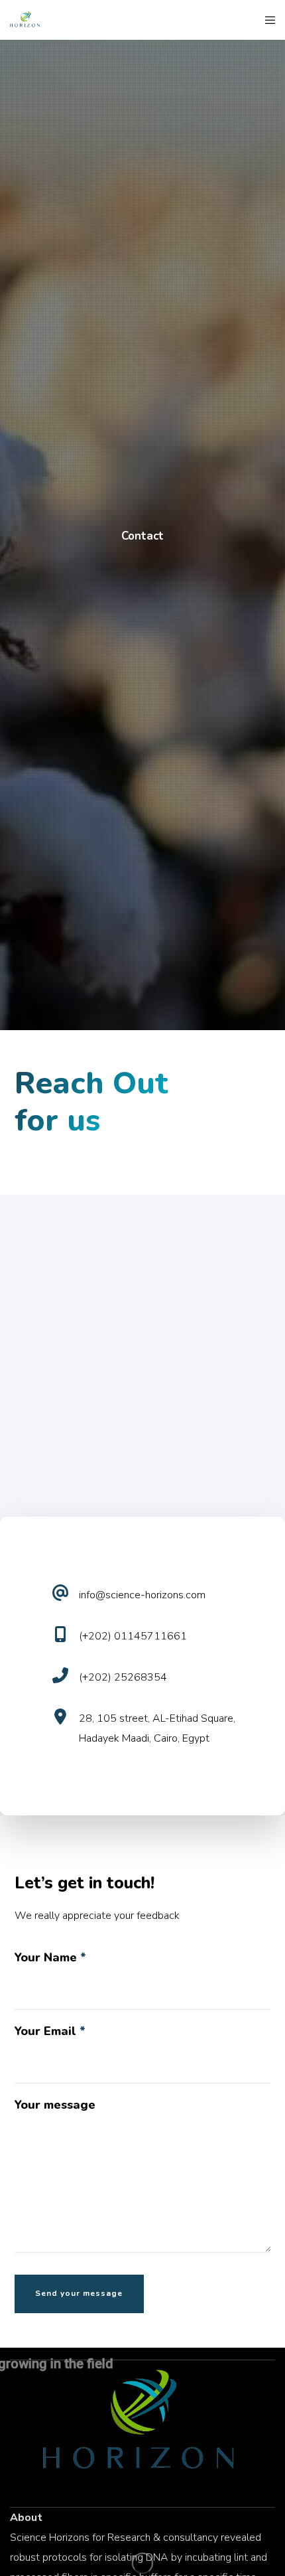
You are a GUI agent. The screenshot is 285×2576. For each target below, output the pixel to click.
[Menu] (266, 20)
